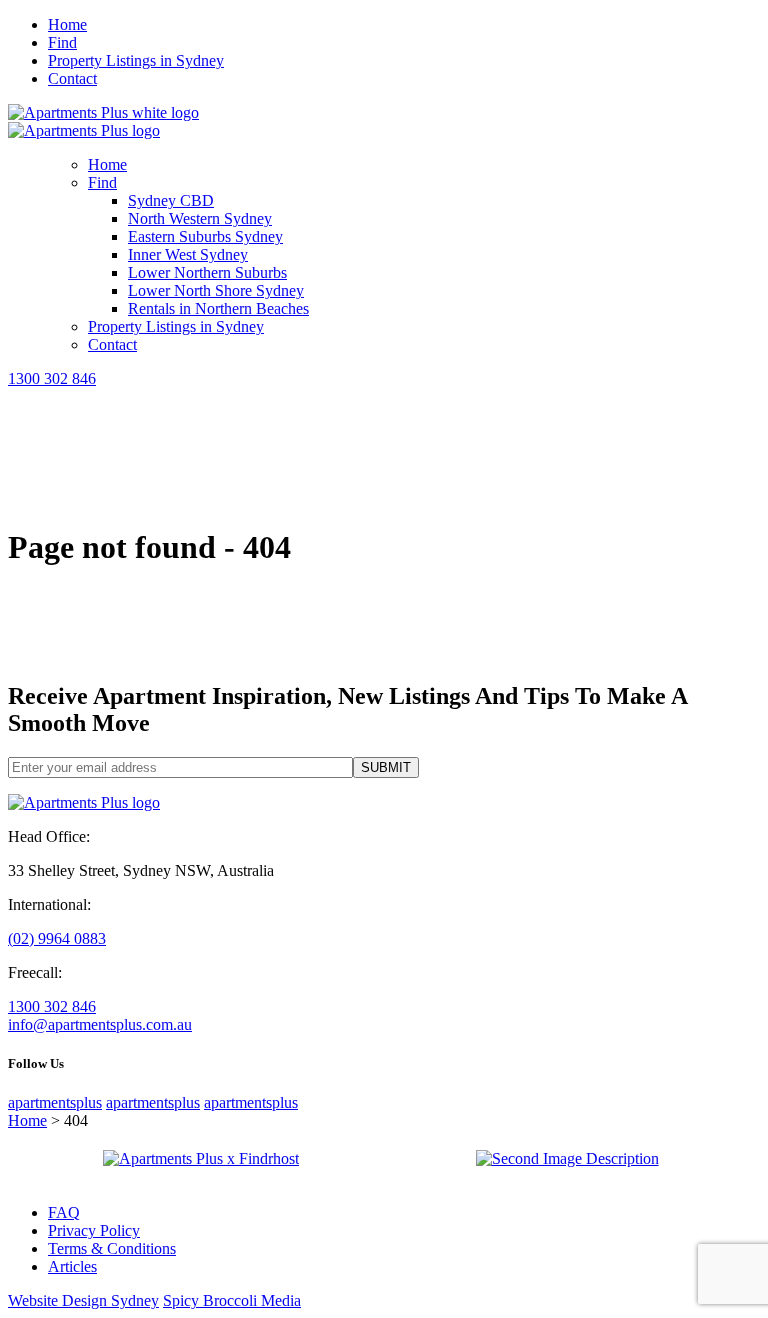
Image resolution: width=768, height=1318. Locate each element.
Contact (72, 78)
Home (67, 24)
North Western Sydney (200, 218)
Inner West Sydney (188, 254)
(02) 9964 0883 (57, 938)
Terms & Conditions (112, 1248)
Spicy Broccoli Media (232, 1300)
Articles (72, 1266)
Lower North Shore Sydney (216, 290)
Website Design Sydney (83, 1300)
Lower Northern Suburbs (207, 272)
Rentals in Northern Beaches (218, 308)
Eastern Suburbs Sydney (205, 236)
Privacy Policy (94, 1230)
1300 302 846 (52, 378)
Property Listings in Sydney (136, 60)
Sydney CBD (171, 200)
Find (62, 42)
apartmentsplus (55, 1102)
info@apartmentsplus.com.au (100, 1024)
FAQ (64, 1212)
